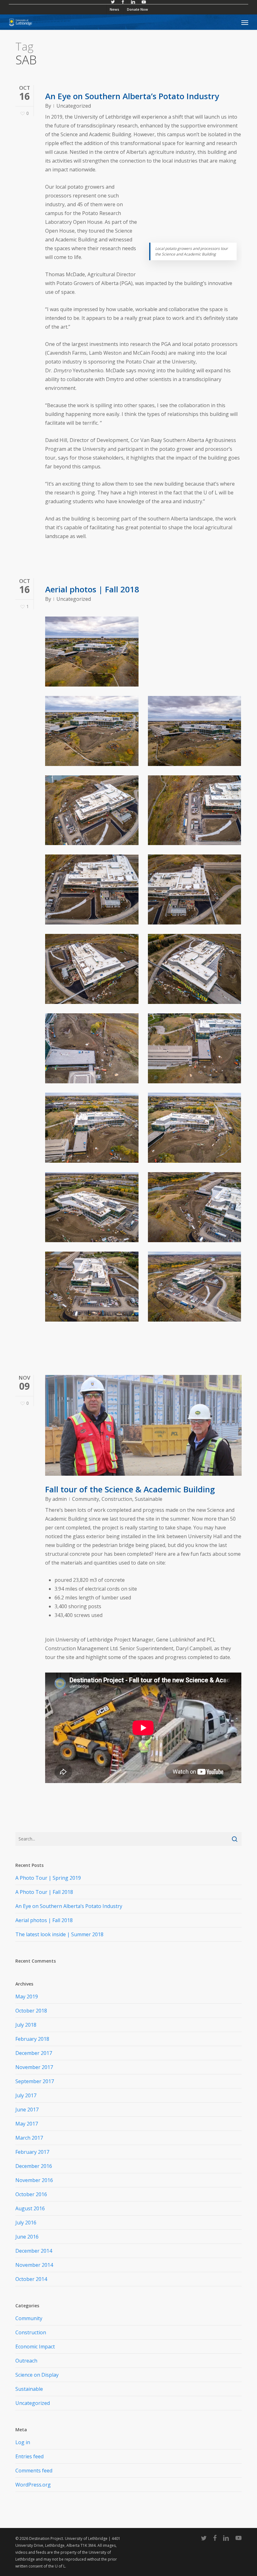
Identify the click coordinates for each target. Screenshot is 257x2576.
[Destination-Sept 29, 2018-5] (92, 1207)
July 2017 (26, 2095)
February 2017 (32, 2152)
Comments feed (34, 2471)
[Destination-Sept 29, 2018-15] (92, 810)
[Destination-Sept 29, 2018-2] (195, 1287)
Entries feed (29, 2456)
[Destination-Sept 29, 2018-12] (195, 889)
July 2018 (26, 2025)
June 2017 (27, 2110)
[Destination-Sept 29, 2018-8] (195, 1048)
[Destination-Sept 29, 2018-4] (195, 1207)
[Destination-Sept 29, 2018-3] (92, 1287)
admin (60, 1499)
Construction (117, 1499)
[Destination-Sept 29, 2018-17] (92, 731)
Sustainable (149, 1499)
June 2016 (27, 2237)
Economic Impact (35, 2347)
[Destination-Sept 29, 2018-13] (92, 889)
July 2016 (26, 2223)
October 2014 (31, 2279)
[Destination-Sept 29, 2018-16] (195, 731)
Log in (23, 2442)
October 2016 (31, 2194)
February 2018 (32, 2039)
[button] (245, 22)
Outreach (26, 2361)
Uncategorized (74, 106)
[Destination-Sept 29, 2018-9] (92, 1048)
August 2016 (30, 2208)
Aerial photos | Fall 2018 (92, 589)
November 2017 (34, 2067)
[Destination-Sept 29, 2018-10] (195, 969)
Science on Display (37, 2375)
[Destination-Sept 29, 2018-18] (92, 652)
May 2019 (27, 1997)
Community (86, 1499)
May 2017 (27, 2124)
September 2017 (35, 2081)
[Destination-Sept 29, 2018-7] (92, 1128)
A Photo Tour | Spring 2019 (48, 1878)
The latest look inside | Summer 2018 (59, 1934)
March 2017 (29, 2138)
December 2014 (34, 2251)
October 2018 (31, 2011)
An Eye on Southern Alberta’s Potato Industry (132, 96)
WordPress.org (33, 2485)
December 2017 (34, 2053)
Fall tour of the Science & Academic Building (130, 1489)
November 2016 (34, 2180)
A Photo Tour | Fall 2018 (44, 1892)
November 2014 (34, 2265)
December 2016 (34, 2166)
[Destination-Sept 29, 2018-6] (195, 1128)
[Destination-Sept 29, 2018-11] (92, 969)
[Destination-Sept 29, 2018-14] (195, 810)
